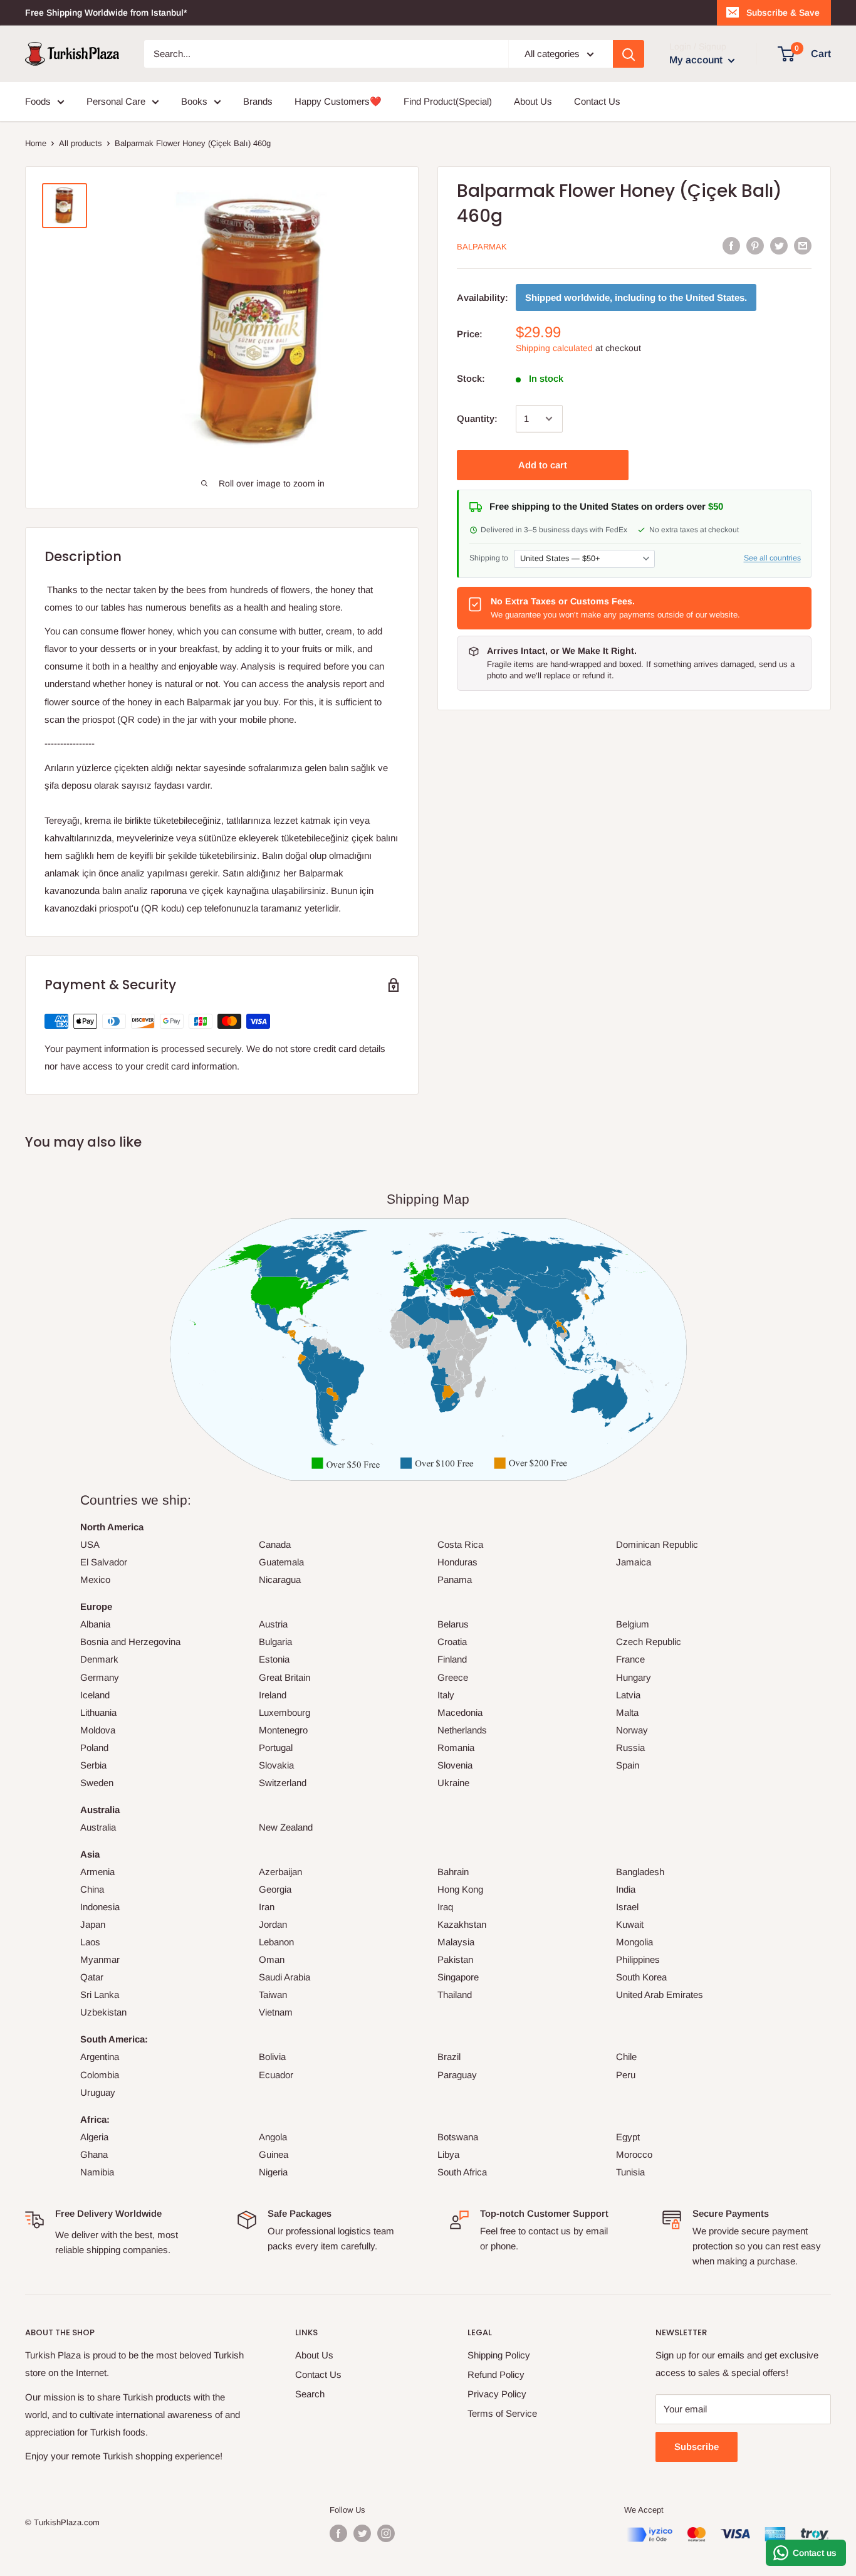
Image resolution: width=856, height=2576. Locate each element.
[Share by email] (803, 245)
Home (36, 143)
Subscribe (697, 2447)
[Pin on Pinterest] (755, 245)
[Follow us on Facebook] (338, 2533)
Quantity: (477, 418)
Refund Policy (496, 2374)
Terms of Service (502, 2413)
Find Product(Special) (448, 101)
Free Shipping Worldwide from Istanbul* (106, 13)
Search (310, 2394)
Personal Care (116, 101)
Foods (38, 101)
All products (81, 143)
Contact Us (597, 101)
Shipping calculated (554, 348)
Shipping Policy (499, 2355)
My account (697, 60)
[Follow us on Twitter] (362, 2533)
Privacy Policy (497, 2394)
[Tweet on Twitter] (779, 245)
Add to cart (543, 465)
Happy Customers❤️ (338, 101)
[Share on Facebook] (731, 245)
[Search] (629, 54)
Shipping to (489, 558)
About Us (533, 101)
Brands (258, 101)
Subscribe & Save (783, 13)
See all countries (772, 558)
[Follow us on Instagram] (386, 2533)
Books (194, 101)
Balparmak (482, 247)
